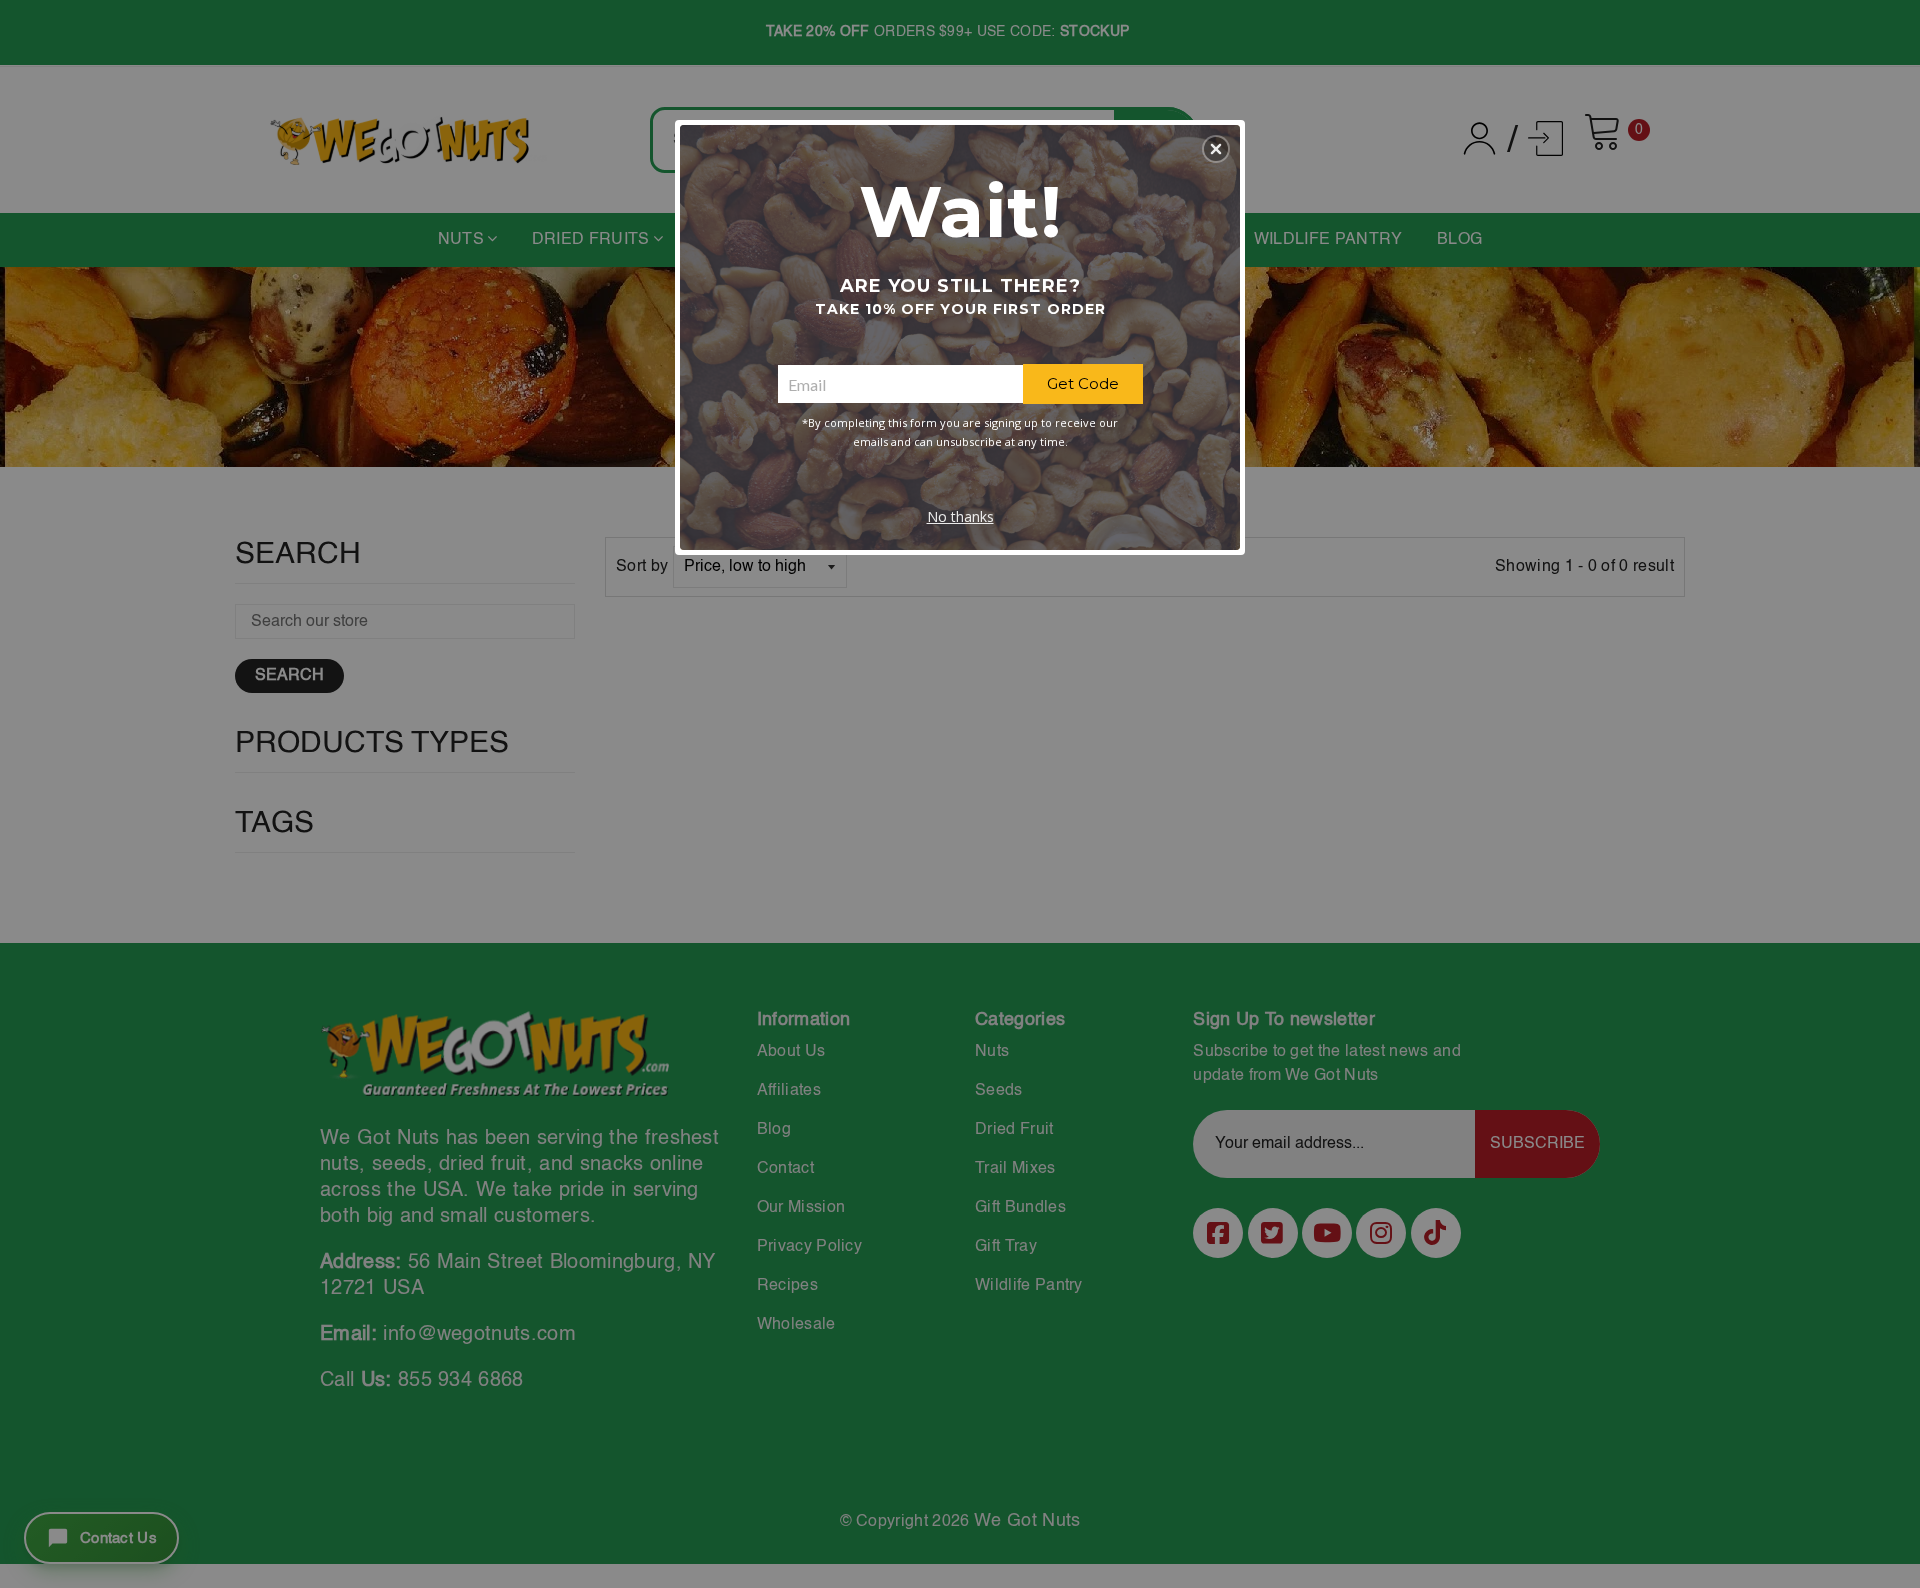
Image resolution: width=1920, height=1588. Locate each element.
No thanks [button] (960, 516)
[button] (1216, 149)
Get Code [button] (1083, 383)
